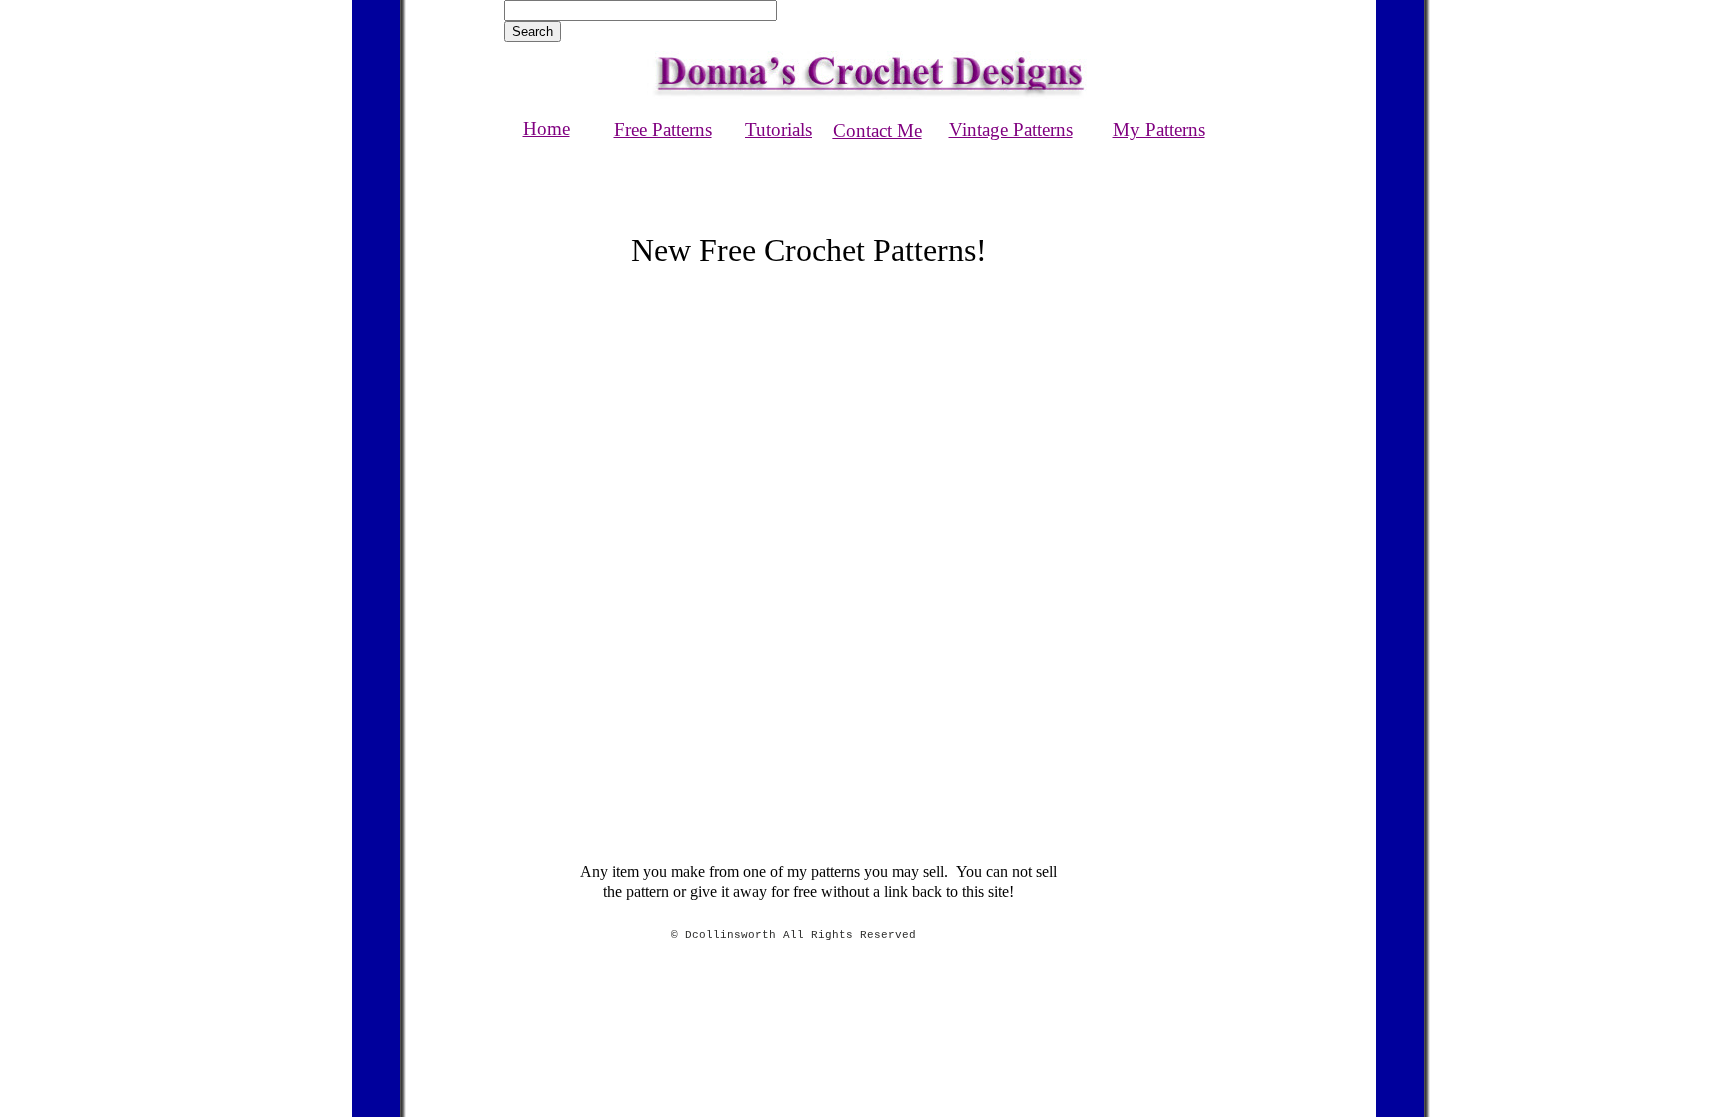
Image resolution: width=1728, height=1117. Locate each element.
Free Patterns (663, 129)
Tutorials (778, 129)
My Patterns (1159, 129)
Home (546, 128)
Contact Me (877, 130)
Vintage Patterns (1011, 129)
